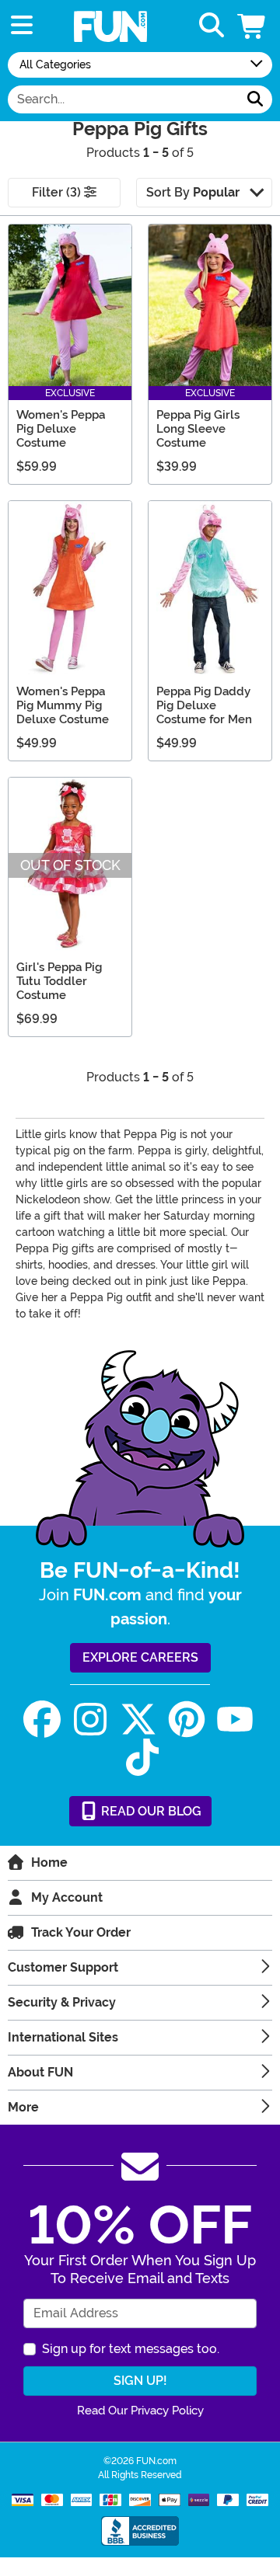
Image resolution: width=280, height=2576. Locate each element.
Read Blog (150, 1811)
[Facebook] (42, 1720)
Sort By (193, 192)
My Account (67, 1897)
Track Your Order (81, 1932)
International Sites (63, 2037)
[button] (253, 26)
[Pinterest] (187, 1720)
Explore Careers (140, 1657)
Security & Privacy (62, 2002)
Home (49, 1862)
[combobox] (123, 99)
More (23, 2107)
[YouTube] (235, 1720)
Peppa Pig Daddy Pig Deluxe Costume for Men (204, 705)
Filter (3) (58, 192)
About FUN (40, 2072)
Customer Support (63, 1967)
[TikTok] (142, 1758)
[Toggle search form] (212, 26)
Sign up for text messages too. (131, 2349)
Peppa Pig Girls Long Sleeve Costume (198, 429)
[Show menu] (22, 26)
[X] (138, 1720)
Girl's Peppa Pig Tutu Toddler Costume (59, 981)
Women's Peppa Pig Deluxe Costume (61, 429)
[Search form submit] (255, 99)
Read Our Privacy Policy (140, 2411)
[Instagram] (90, 1720)
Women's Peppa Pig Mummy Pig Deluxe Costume (63, 705)
